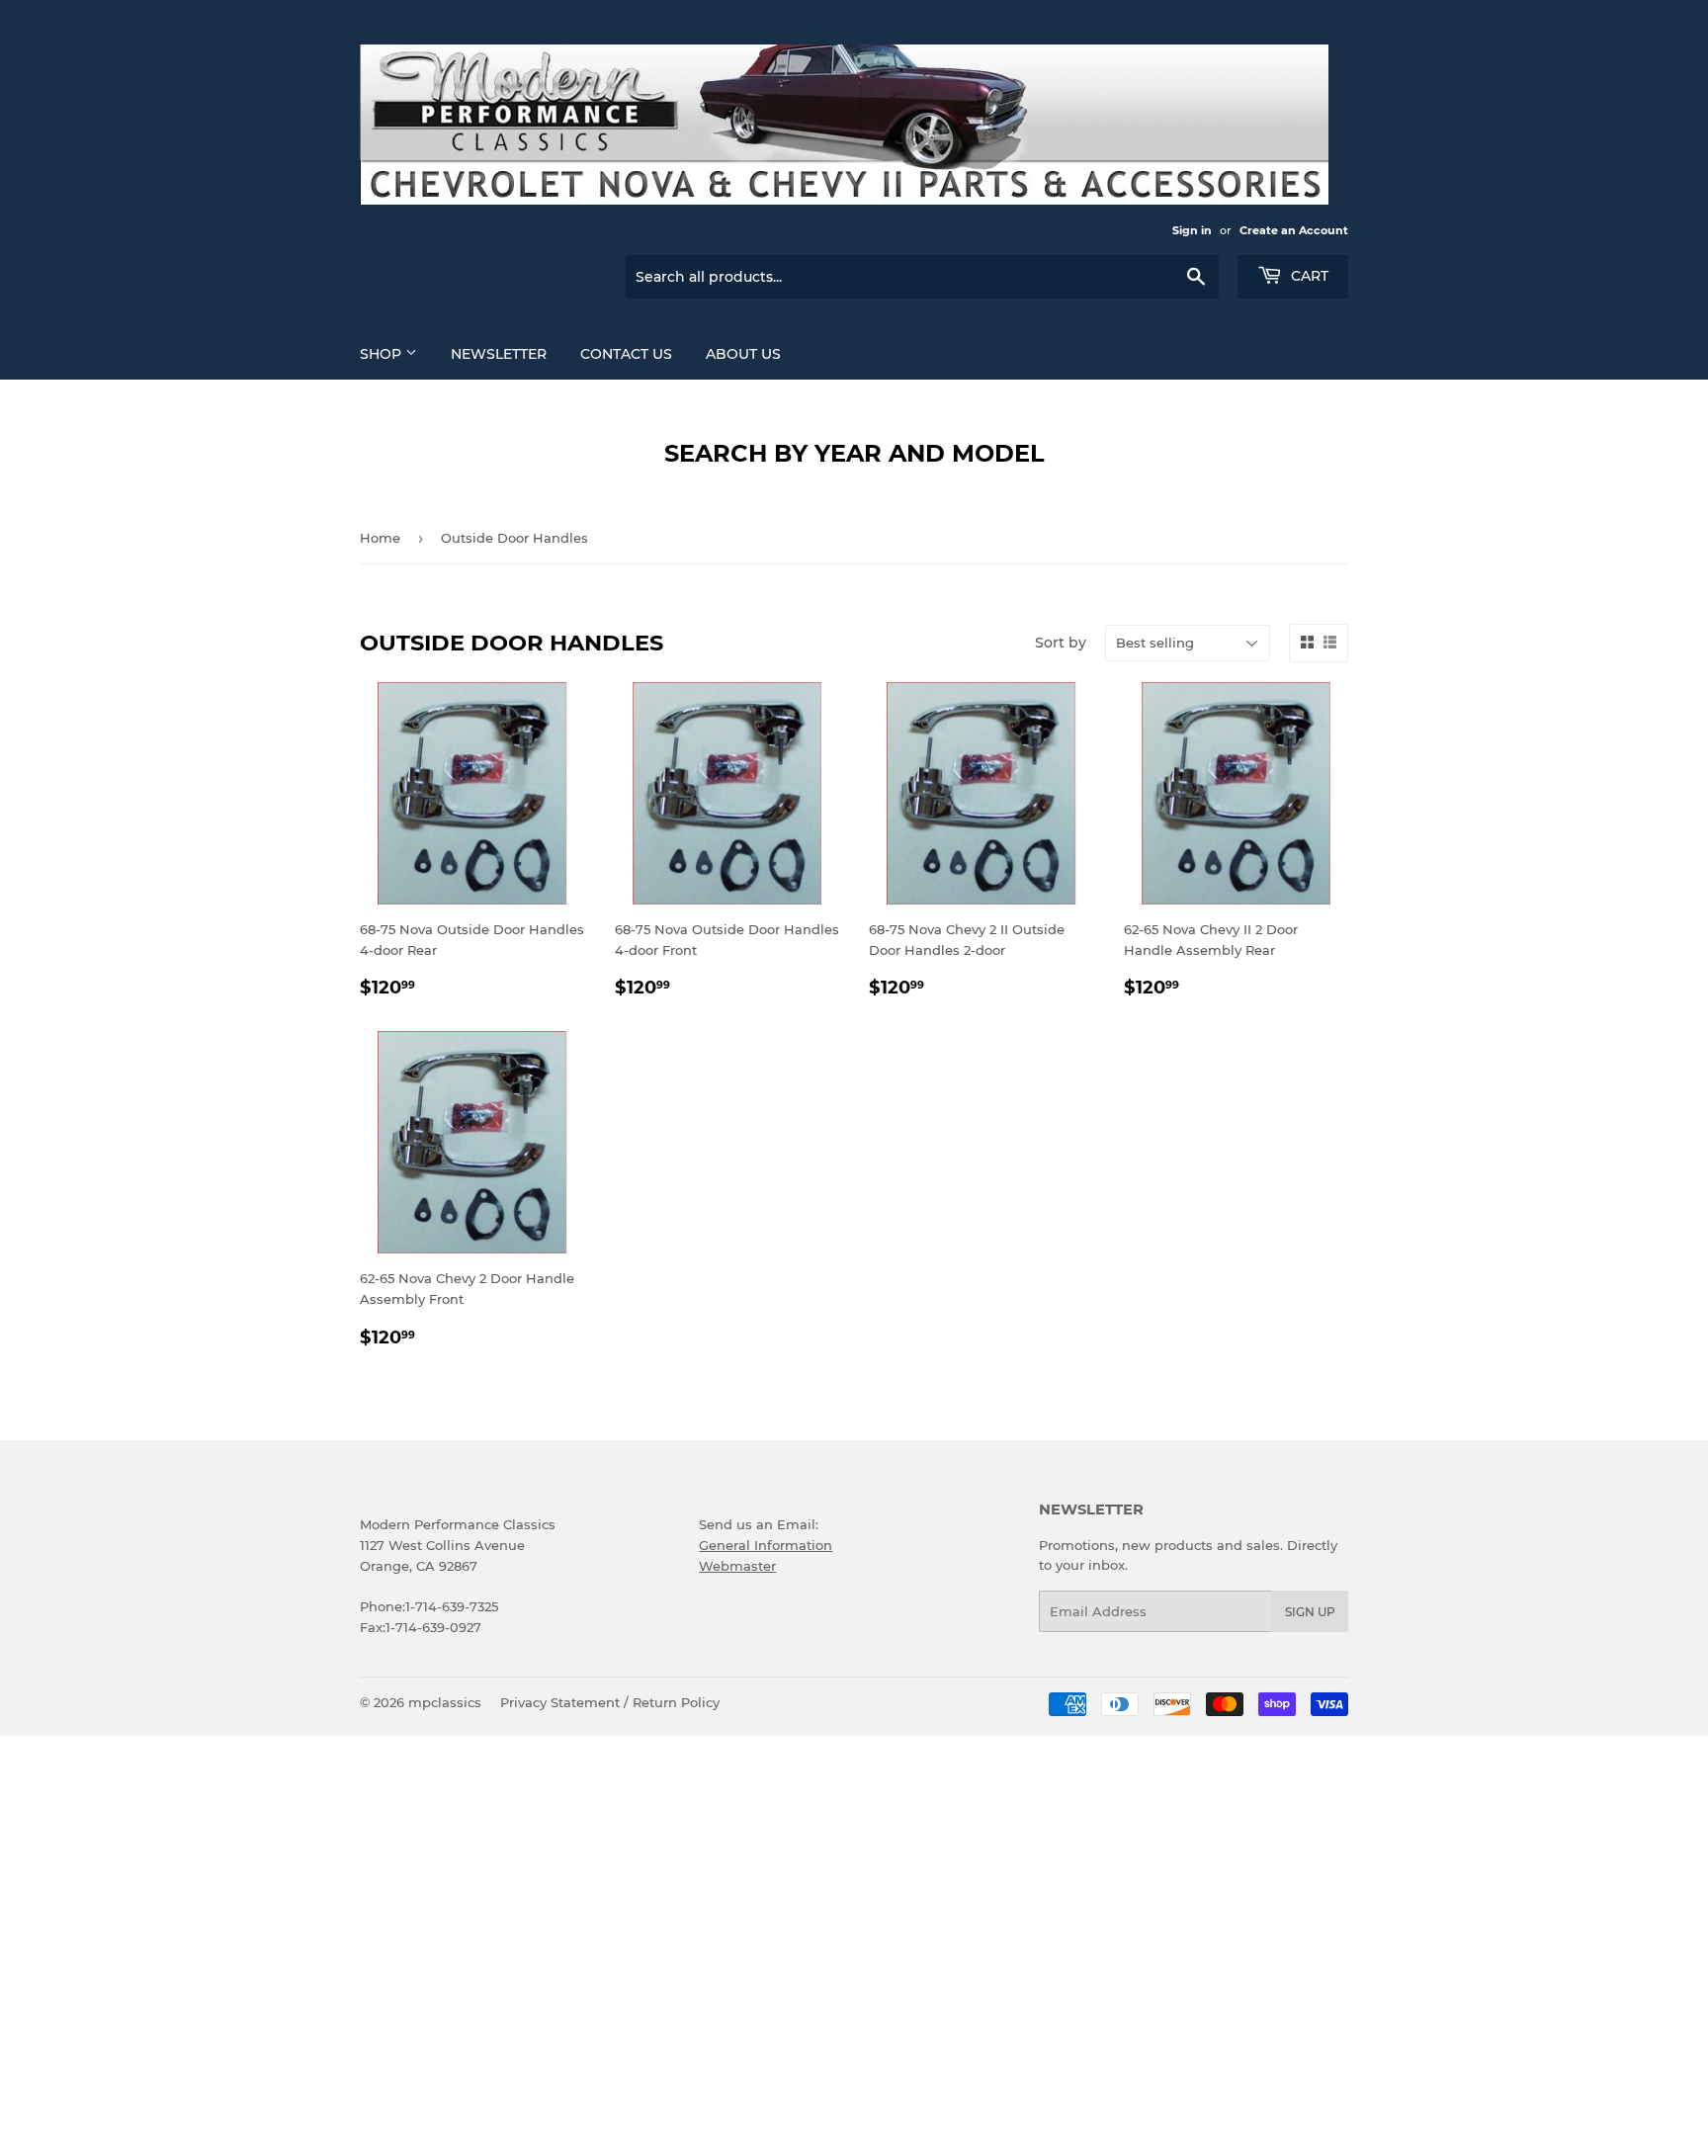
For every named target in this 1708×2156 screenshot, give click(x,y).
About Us (743, 354)
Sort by (1061, 643)
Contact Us (626, 354)
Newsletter (499, 354)
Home (380, 538)
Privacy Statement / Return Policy (610, 1702)
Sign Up (1310, 1612)
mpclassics (445, 1702)
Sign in (1192, 230)
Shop (383, 354)
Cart (1308, 276)
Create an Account (1294, 230)
